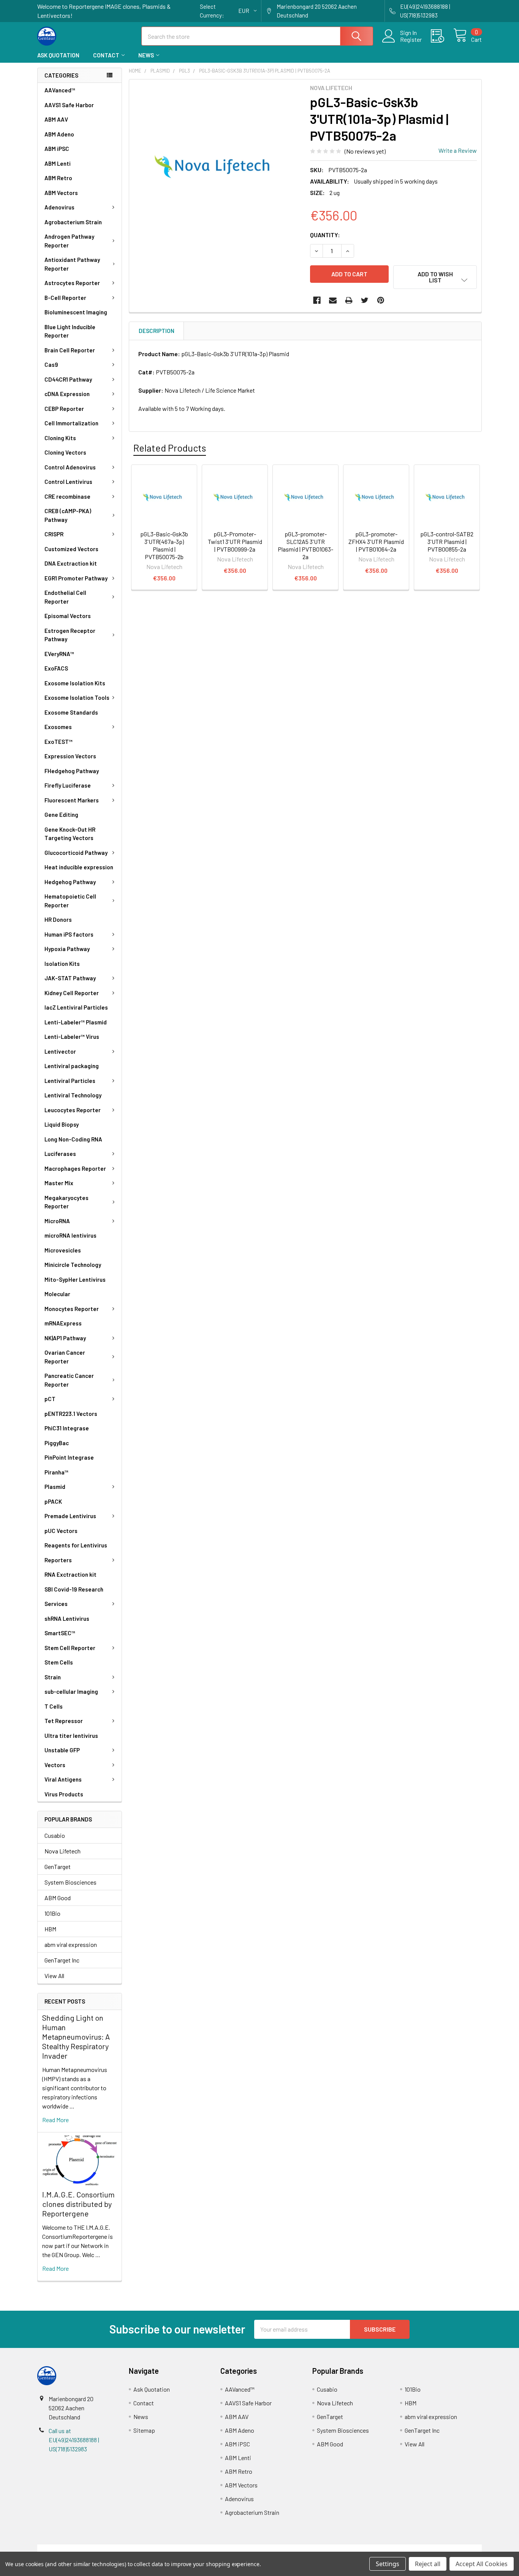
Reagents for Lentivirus (76, 1545)
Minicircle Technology (73, 1265)
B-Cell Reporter (65, 298)
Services (56, 1604)
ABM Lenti (58, 163)
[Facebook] (317, 300)
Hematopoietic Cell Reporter (70, 901)
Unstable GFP (62, 1750)
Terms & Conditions (93, 2549)
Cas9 (51, 365)
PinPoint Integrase (69, 1457)
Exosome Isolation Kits (75, 683)
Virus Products (64, 1794)
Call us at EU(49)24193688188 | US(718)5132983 (74, 2440)
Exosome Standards (71, 712)
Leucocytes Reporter (73, 1110)
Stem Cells (59, 1662)
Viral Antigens (63, 1779)
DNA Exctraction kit (71, 563)
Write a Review (458, 150)
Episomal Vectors (68, 616)
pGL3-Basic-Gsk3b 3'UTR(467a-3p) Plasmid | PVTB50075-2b (164, 545)
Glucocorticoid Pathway (76, 853)
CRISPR (54, 534)
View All (54, 1976)
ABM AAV (56, 119)
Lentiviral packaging (72, 1066)
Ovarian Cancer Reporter (65, 1357)
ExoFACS (56, 668)
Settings (388, 2564)
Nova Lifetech (63, 1851)
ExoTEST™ (59, 742)
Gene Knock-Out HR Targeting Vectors (70, 834)
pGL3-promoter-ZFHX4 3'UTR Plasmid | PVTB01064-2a (376, 541)
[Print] (349, 300)
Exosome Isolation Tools (77, 698)
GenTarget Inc (62, 1960)
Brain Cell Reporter (70, 350)
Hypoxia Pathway (67, 949)
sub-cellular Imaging (71, 1691)
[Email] (333, 300)
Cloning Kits (60, 438)
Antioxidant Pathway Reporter (72, 264)
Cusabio (55, 1835)
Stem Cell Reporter (70, 1648)
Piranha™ (56, 1472)
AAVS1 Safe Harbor (69, 105)
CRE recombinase (67, 496)
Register (411, 40)
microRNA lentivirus (70, 1235)
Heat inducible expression (79, 867)
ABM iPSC (57, 149)
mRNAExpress (63, 1323)
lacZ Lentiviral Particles (76, 1007)
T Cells (54, 1706)
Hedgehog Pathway (70, 882)
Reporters (58, 1560)
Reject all (428, 2564)
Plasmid (55, 1487)
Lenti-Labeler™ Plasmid (76, 1022)
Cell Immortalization (71, 423)
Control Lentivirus (68, 482)
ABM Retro (58, 178)
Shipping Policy (204, 2549)
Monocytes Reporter (72, 1309)
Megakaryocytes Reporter (66, 1202)
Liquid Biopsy (62, 1124)
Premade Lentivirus (70, 1516)
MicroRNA (57, 1221)
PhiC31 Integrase (67, 1428)
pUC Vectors (61, 1531)
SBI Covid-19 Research (74, 1589)
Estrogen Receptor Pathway (70, 635)
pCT (50, 1399)
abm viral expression (71, 1944)
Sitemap (144, 2430)
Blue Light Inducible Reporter (70, 331)
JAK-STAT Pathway (70, 978)
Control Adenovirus (70, 467)
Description (157, 331)
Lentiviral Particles (70, 1081)
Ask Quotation (58, 55)
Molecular (57, 1294)
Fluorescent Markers (72, 800)
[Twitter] (365, 300)
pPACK (53, 1501)
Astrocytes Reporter (72, 283)
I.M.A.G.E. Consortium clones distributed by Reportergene (78, 2204)
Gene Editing (61, 815)
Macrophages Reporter (75, 1168)
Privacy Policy (426, 2549)
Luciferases (60, 1154)
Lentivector (60, 1051)
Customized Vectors (71, 549)
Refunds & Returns (315, 2549)
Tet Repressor (64, 1721)
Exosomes (58, 727)
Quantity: (325, 235)
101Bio (52, 1913)
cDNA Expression (67, 394)
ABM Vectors (61, 193)
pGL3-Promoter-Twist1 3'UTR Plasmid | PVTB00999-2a (235, 541)
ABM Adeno (59, 134)
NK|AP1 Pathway (65, 1338)
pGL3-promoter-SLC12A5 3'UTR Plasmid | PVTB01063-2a (305, 545)
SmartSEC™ (60, 1633)
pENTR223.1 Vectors (71, 1414)
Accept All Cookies (482, 2564)
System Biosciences (70, 1882)
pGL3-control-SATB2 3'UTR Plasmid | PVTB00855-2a (447, 541)
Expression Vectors (70, 756)
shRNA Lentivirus (67, 1619)
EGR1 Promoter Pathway (76, 578)
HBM (50, 1929)
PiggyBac (57, 1443)
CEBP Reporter (64, 409)
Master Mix (59, 1183)
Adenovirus (59, 207)
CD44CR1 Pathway (68, 379)
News (146, 55)
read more (55, 2120)
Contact (106, 55)
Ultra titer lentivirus (71, 1736)
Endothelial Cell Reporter (65, 597)
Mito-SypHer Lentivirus (75, 1279)
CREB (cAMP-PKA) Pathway (68, 515)
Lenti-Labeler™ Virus (72, 1037)
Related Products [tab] (170, 448)
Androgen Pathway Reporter (69, 241)
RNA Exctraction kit (70, 1574)
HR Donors (58, 919)
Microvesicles (63, 1250)
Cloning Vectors (65, 452)
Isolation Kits (62, 964)
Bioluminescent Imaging (76, 312)
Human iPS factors (69, 934)
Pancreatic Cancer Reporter (69, 1380)
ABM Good (58, 1898)
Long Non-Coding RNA (73, 1139)
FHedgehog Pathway (72, 771)
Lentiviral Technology (73, 1095)
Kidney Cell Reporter (72, 993)
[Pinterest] (381, 300)
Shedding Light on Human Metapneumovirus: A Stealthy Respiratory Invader (76, 2037)
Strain (53, 1677)
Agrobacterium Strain (73, 222)
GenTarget (58, 1867)
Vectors (55, 1765)
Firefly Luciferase (68, 785)
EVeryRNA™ (59, 654)
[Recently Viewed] (442, 36)
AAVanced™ (60, 90)
